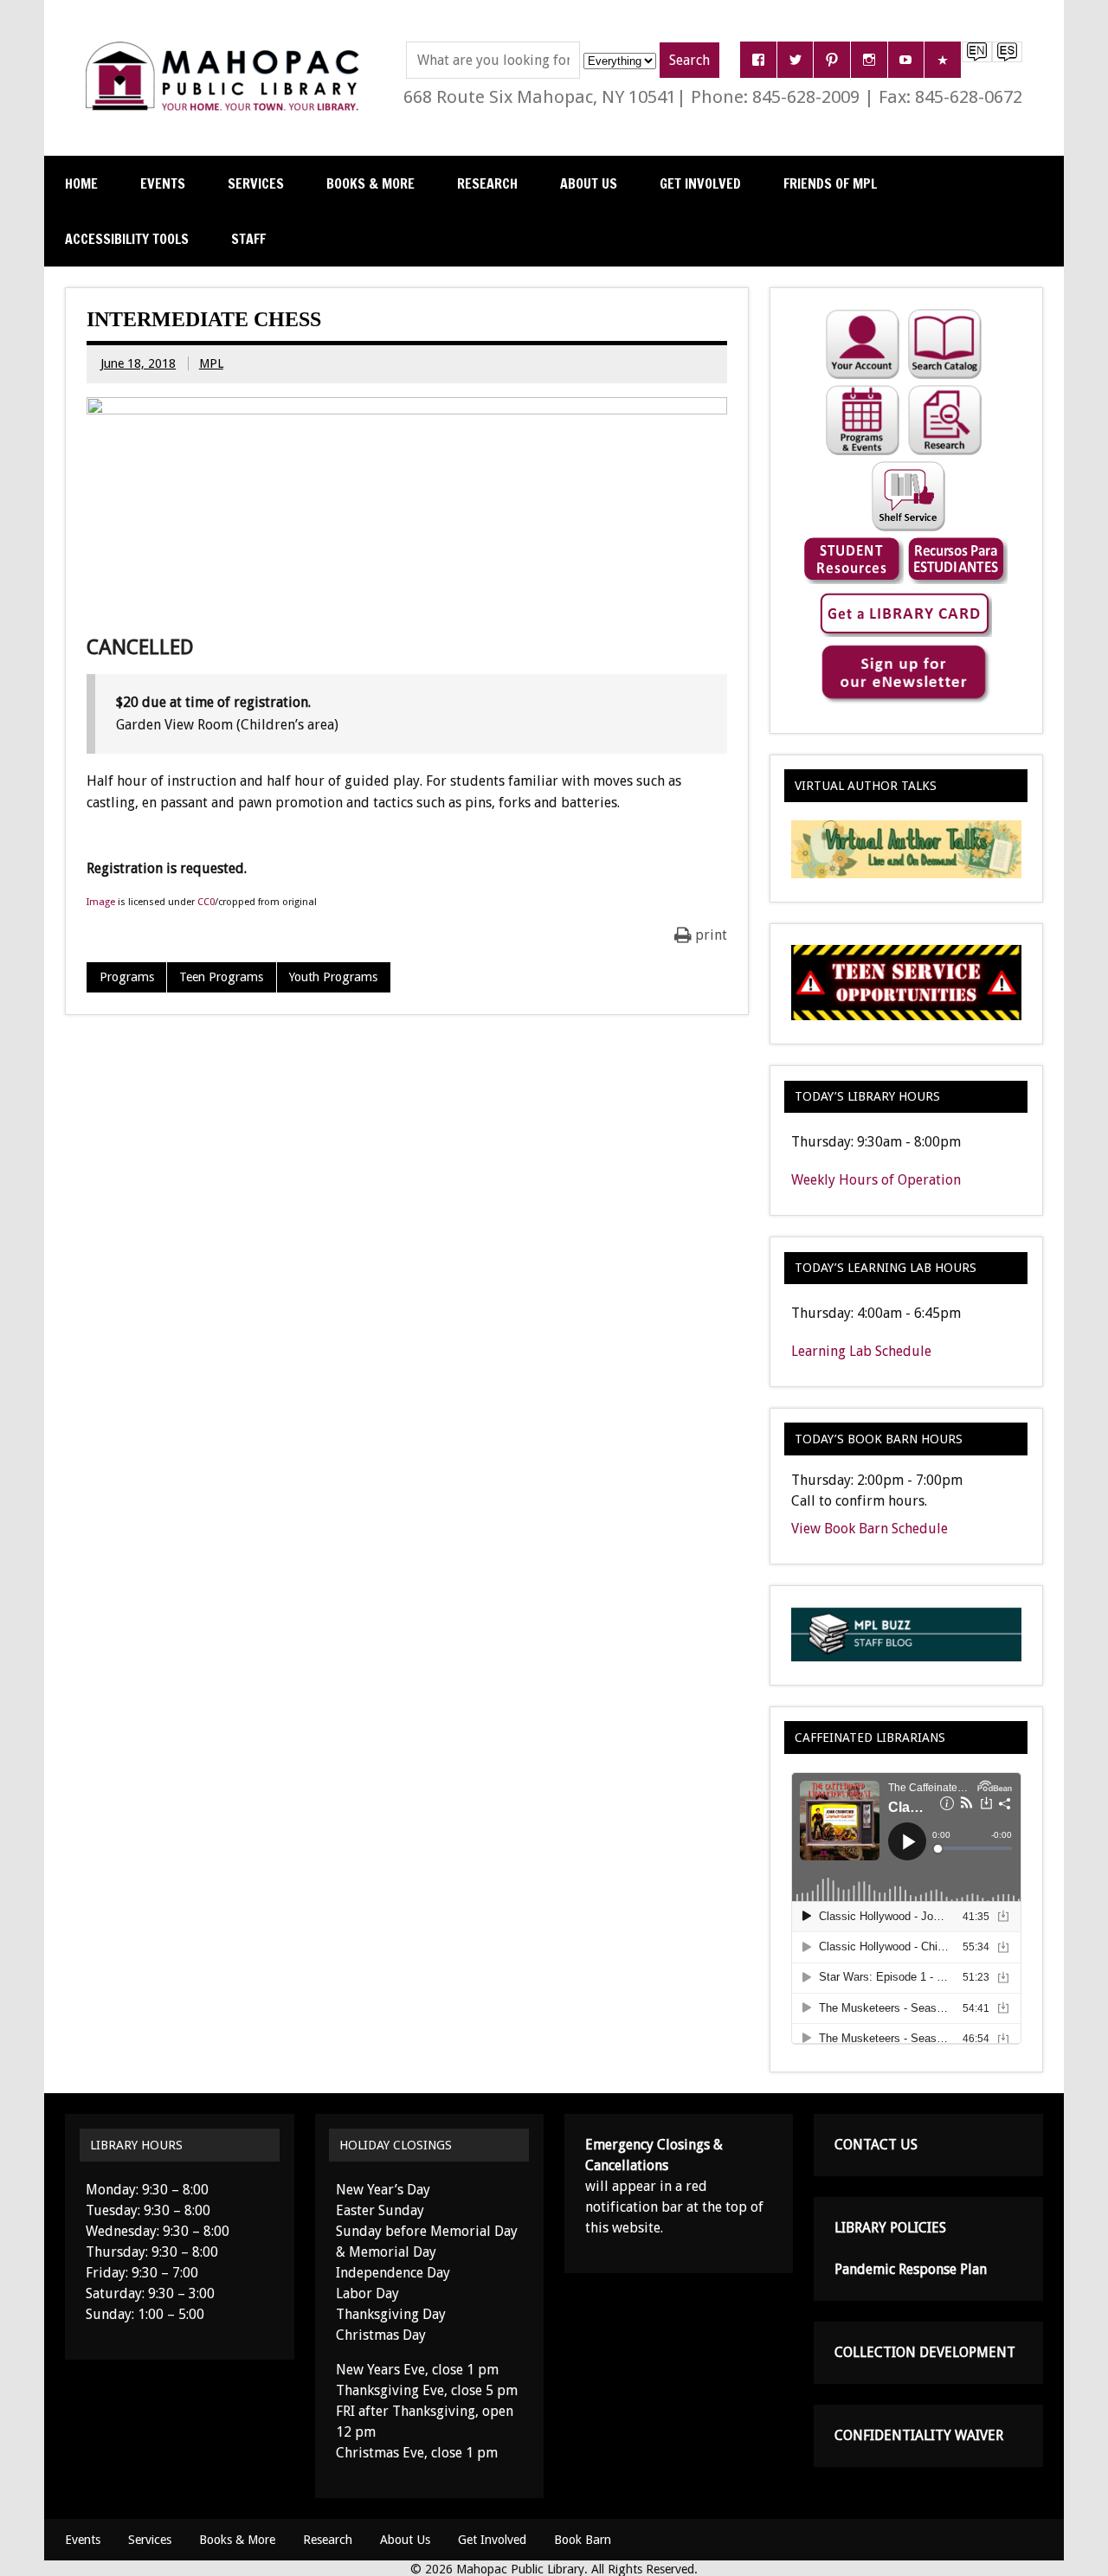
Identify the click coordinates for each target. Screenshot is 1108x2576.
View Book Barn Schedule (870, 1529)
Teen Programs (221, 977)
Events (163, 183)
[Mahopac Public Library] (226, 48)
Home (81, 183)
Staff (248, 239)
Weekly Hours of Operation (876, 1180)
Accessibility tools (127, 239)
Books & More (370, 183)
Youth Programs (333, 977)
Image (101, 902)
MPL (211, 363)
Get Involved (700, 183)
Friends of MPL (830, 183)
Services (256, 183)
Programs (127, 977)
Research (487, 183)
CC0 (206, 902)
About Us (589, 183)
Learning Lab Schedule (861, 1351)
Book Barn (583, 2540)
